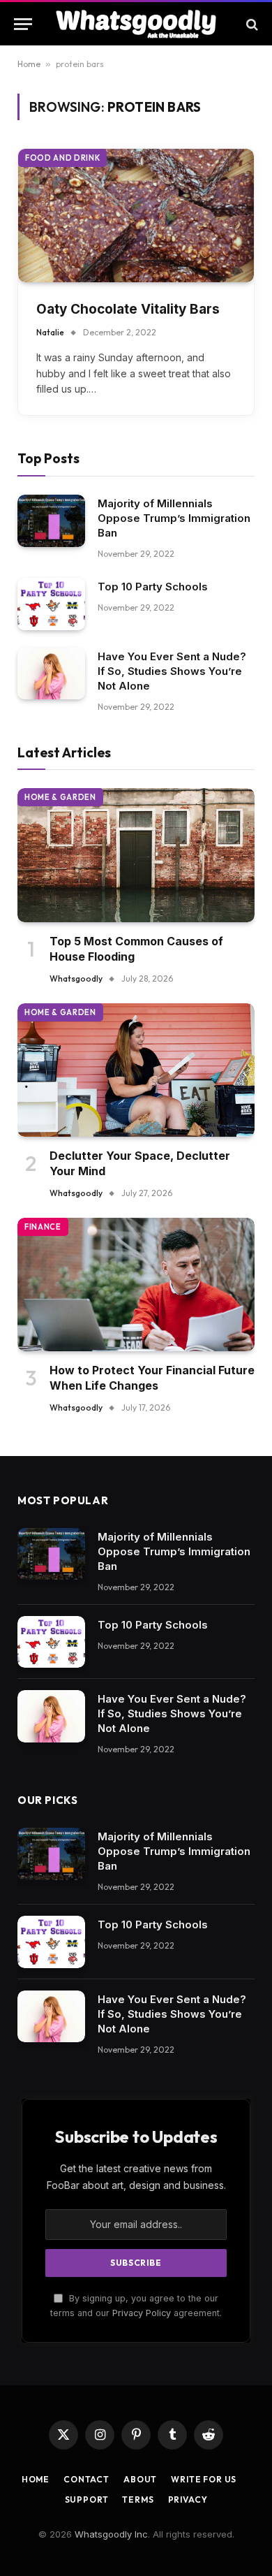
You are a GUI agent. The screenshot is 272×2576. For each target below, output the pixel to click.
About (140, 2479)
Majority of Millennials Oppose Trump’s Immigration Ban (174, 518)
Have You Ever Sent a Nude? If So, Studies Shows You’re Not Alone (172, 671)
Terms (138, 2499)
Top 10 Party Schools (153, 587)
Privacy (188, 2499)
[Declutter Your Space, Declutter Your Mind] (136, 1070)
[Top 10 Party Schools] (51, 604)
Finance (43, 1227)
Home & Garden (60, 797)
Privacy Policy (142, 2313)
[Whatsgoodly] (136, 24)
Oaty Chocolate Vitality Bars (128, 309)
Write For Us (204, 2479)
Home (29, 64)
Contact (86, 2479)
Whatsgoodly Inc (111, 2534)
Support (87, 2499)
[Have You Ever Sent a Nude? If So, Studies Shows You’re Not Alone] (51, 674)
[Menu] (23, 24)
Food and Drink (62, 158)
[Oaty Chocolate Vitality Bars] (136, 215)
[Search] (251, 24)
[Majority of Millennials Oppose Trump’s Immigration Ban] (51, 521)
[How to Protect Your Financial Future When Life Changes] (136, 1285)
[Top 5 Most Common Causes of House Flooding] (136, 855)
